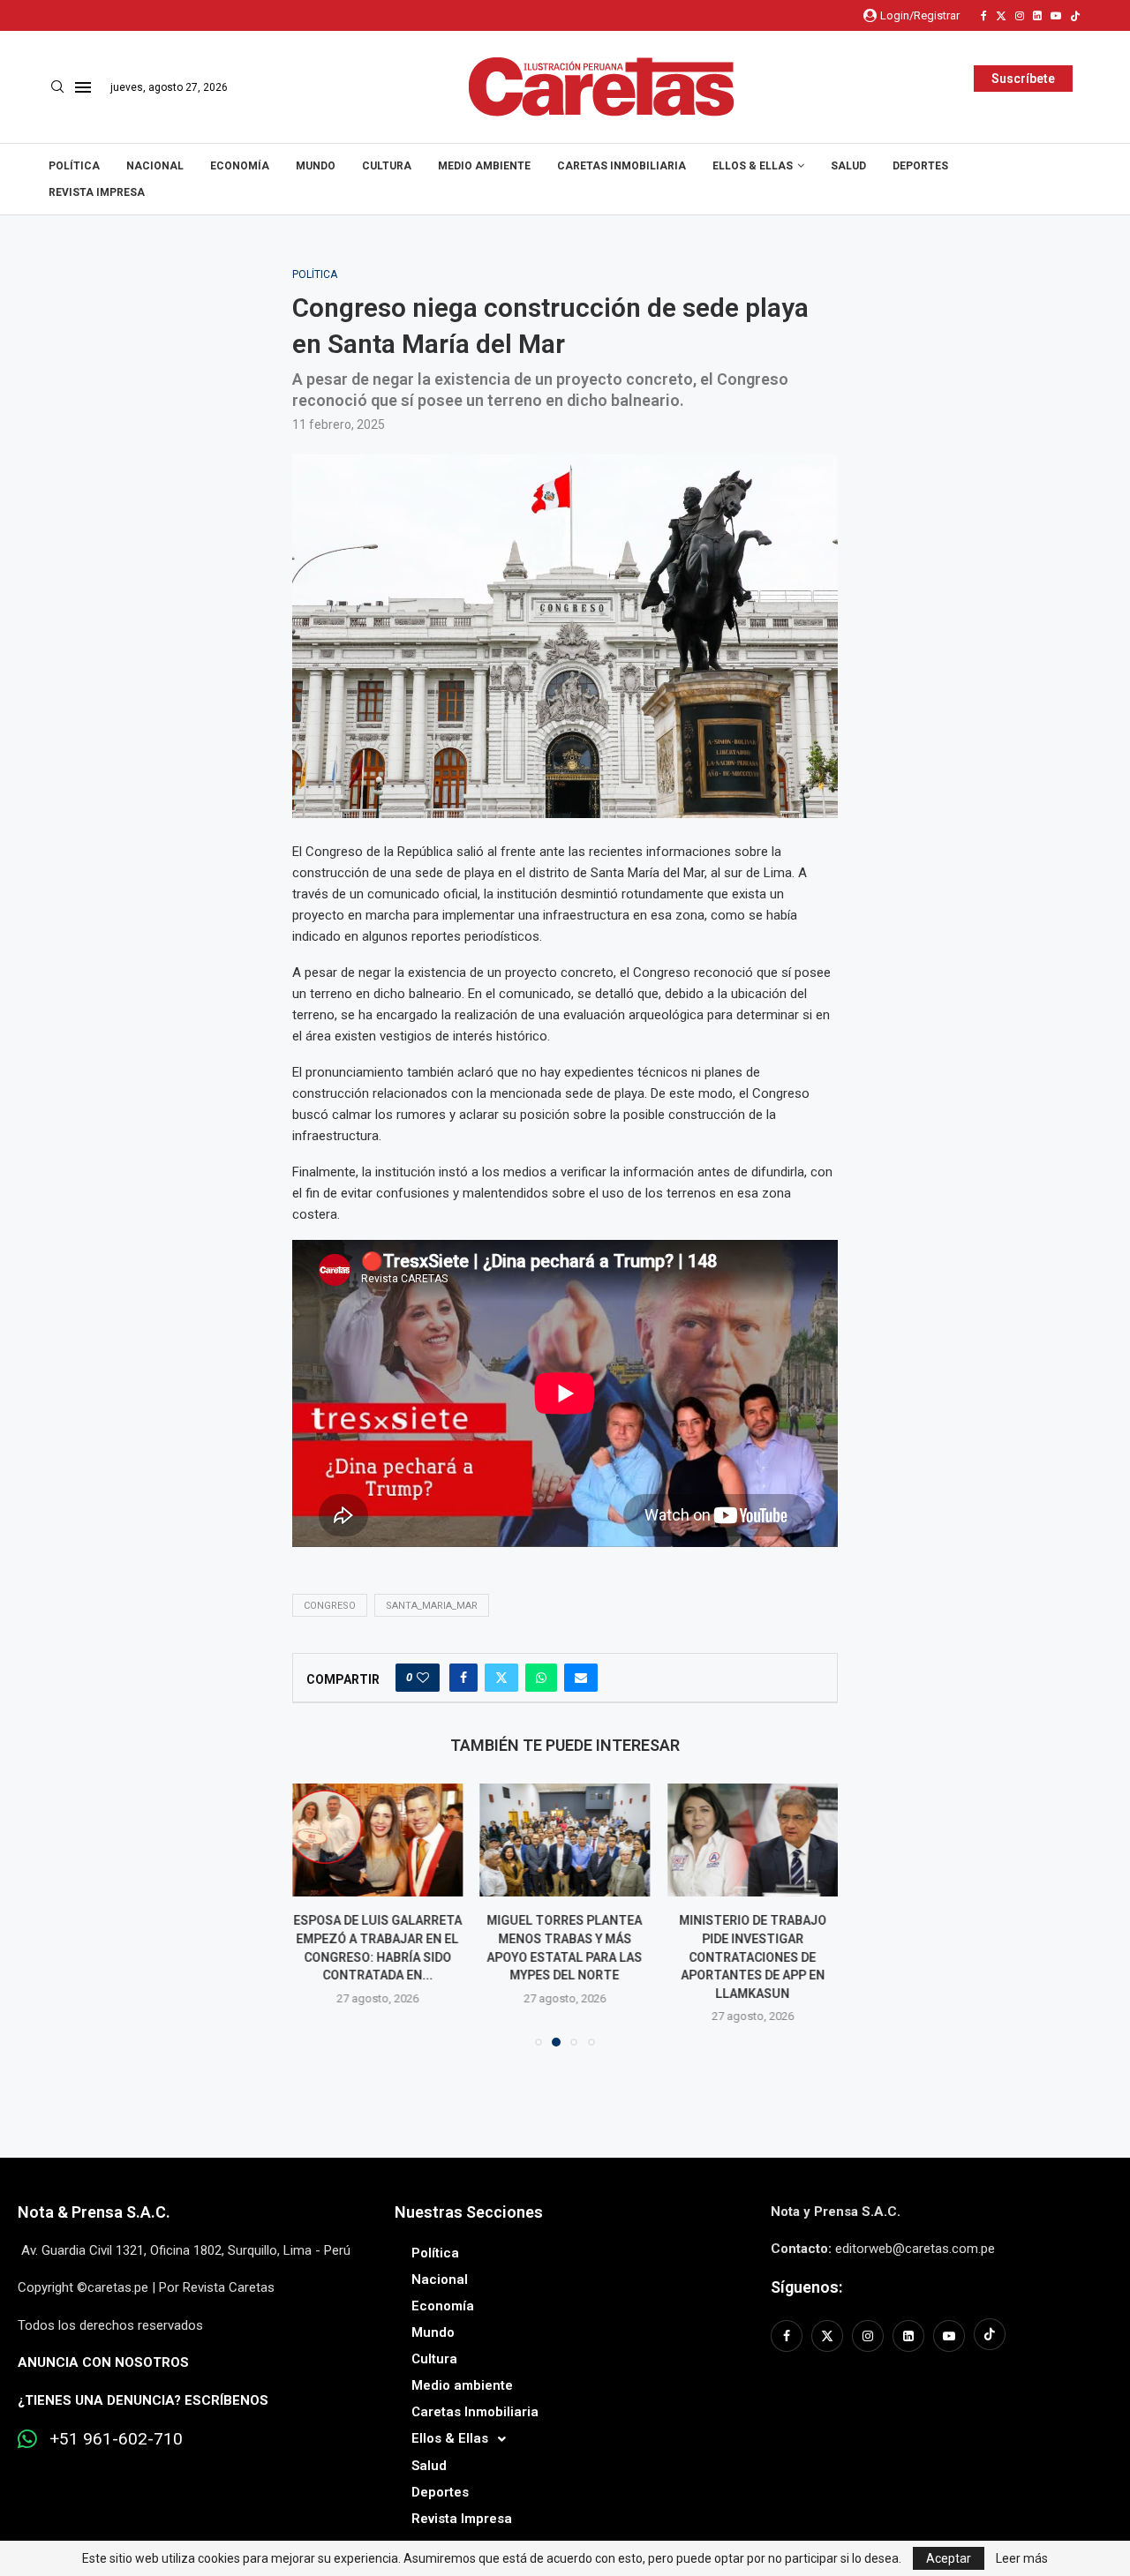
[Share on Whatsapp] (541, 1678)
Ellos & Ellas (753, 166)
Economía (240, 166)
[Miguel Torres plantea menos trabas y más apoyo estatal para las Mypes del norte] (377, 1840)
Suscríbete (1023, 79)
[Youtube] (1056, 16)
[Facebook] (984, 16)
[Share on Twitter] (501, 1678)
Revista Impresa (97, 192)
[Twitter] (1001, 16)
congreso (330, 1606)
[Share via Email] (581, 1678)
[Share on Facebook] (463, 1678)
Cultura (387, 166)
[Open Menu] (83, 87)
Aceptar (949, 2558)
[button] (316, 1914)
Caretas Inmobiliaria (621, 166)
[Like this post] (423, 1678)
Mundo (316, 166)
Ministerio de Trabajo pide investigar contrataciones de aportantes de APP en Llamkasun (566, 1956)
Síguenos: (806, 2287)
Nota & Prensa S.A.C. (94, 2212)
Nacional (155, 166)
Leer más (1022, 2558)
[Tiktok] (1075, 16)
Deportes (920, 166)
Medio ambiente (484, 166)
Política (74, 166)
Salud (848, 166)
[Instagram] (1020, 16)
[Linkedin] (1037, 16)
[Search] (57, 87)
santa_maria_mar (432, 1606)
